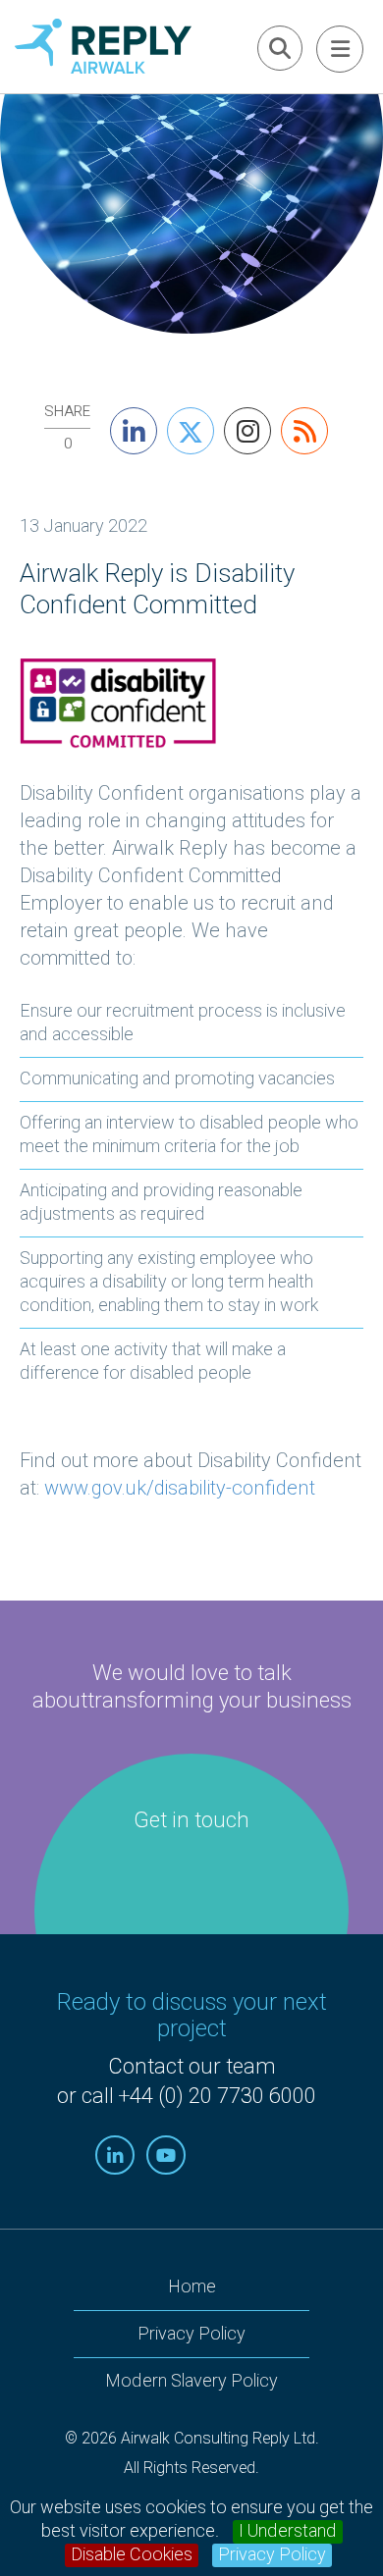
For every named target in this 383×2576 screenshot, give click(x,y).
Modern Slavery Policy (191, 2381)
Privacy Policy (272, 2555)
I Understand (288, 2532)
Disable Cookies (132, 2555)
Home (192, 2287)
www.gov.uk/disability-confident (180, 1488)
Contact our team (192, 2067)
